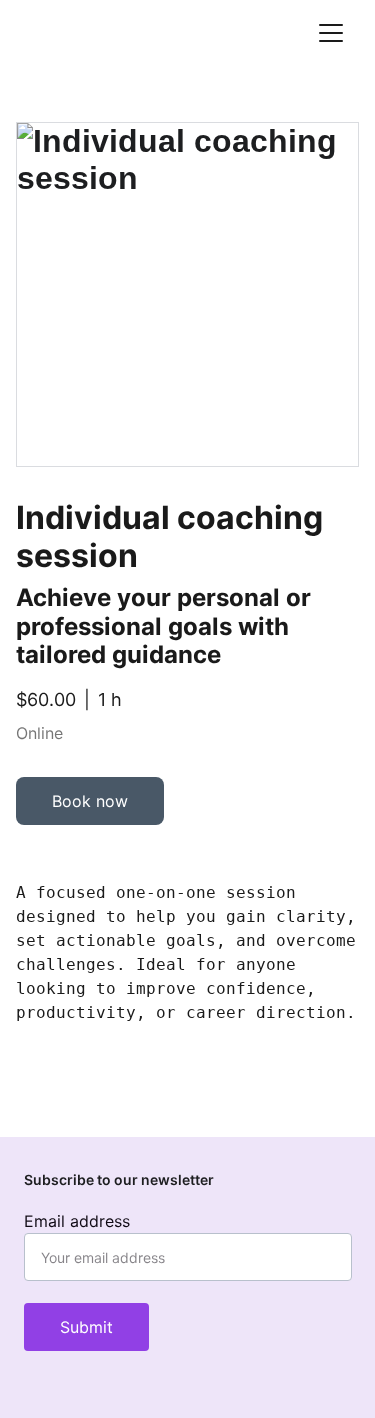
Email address (77, 1221)
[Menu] (331, 33)
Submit (86, 1327)
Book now (90, 801)
